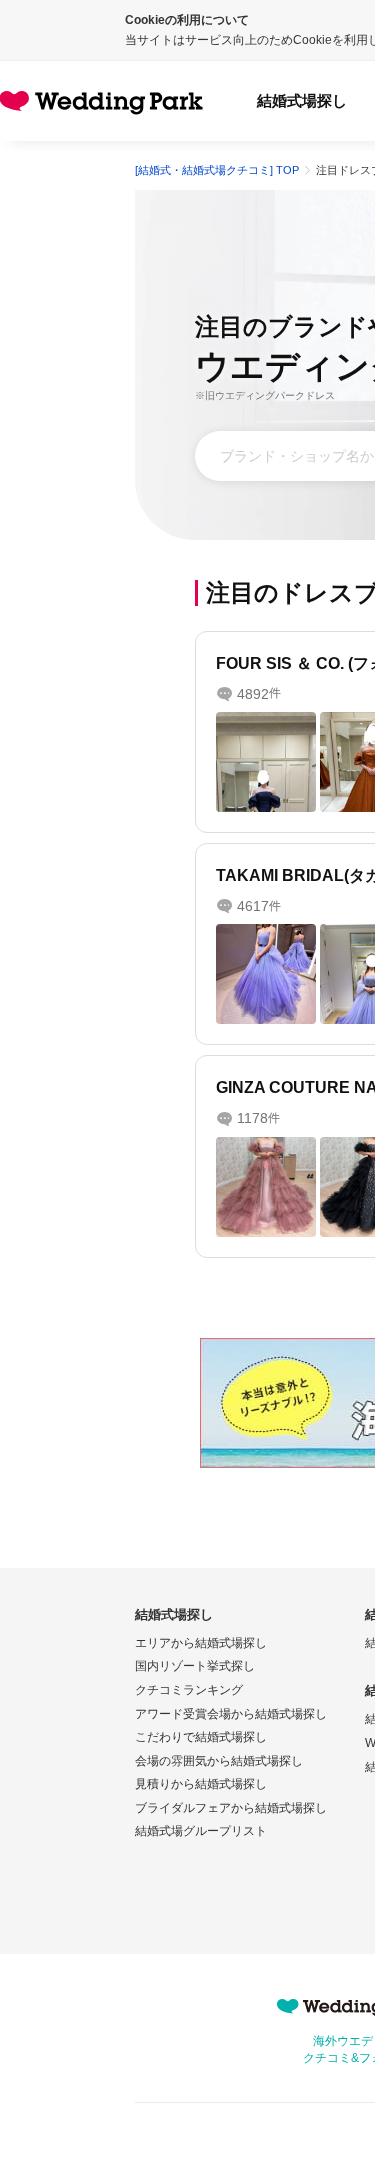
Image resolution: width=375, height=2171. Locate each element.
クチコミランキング (189, 1690)
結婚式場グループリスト (201, 1831)
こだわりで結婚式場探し (201, 1737)
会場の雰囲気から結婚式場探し (219, 1761)
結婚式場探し (302, 100)
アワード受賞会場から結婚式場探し (231, 1714)
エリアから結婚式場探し (201, 1643)
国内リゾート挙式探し (195, 1666)
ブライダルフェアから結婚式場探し (231, 1808)
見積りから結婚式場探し (201, 1784)
